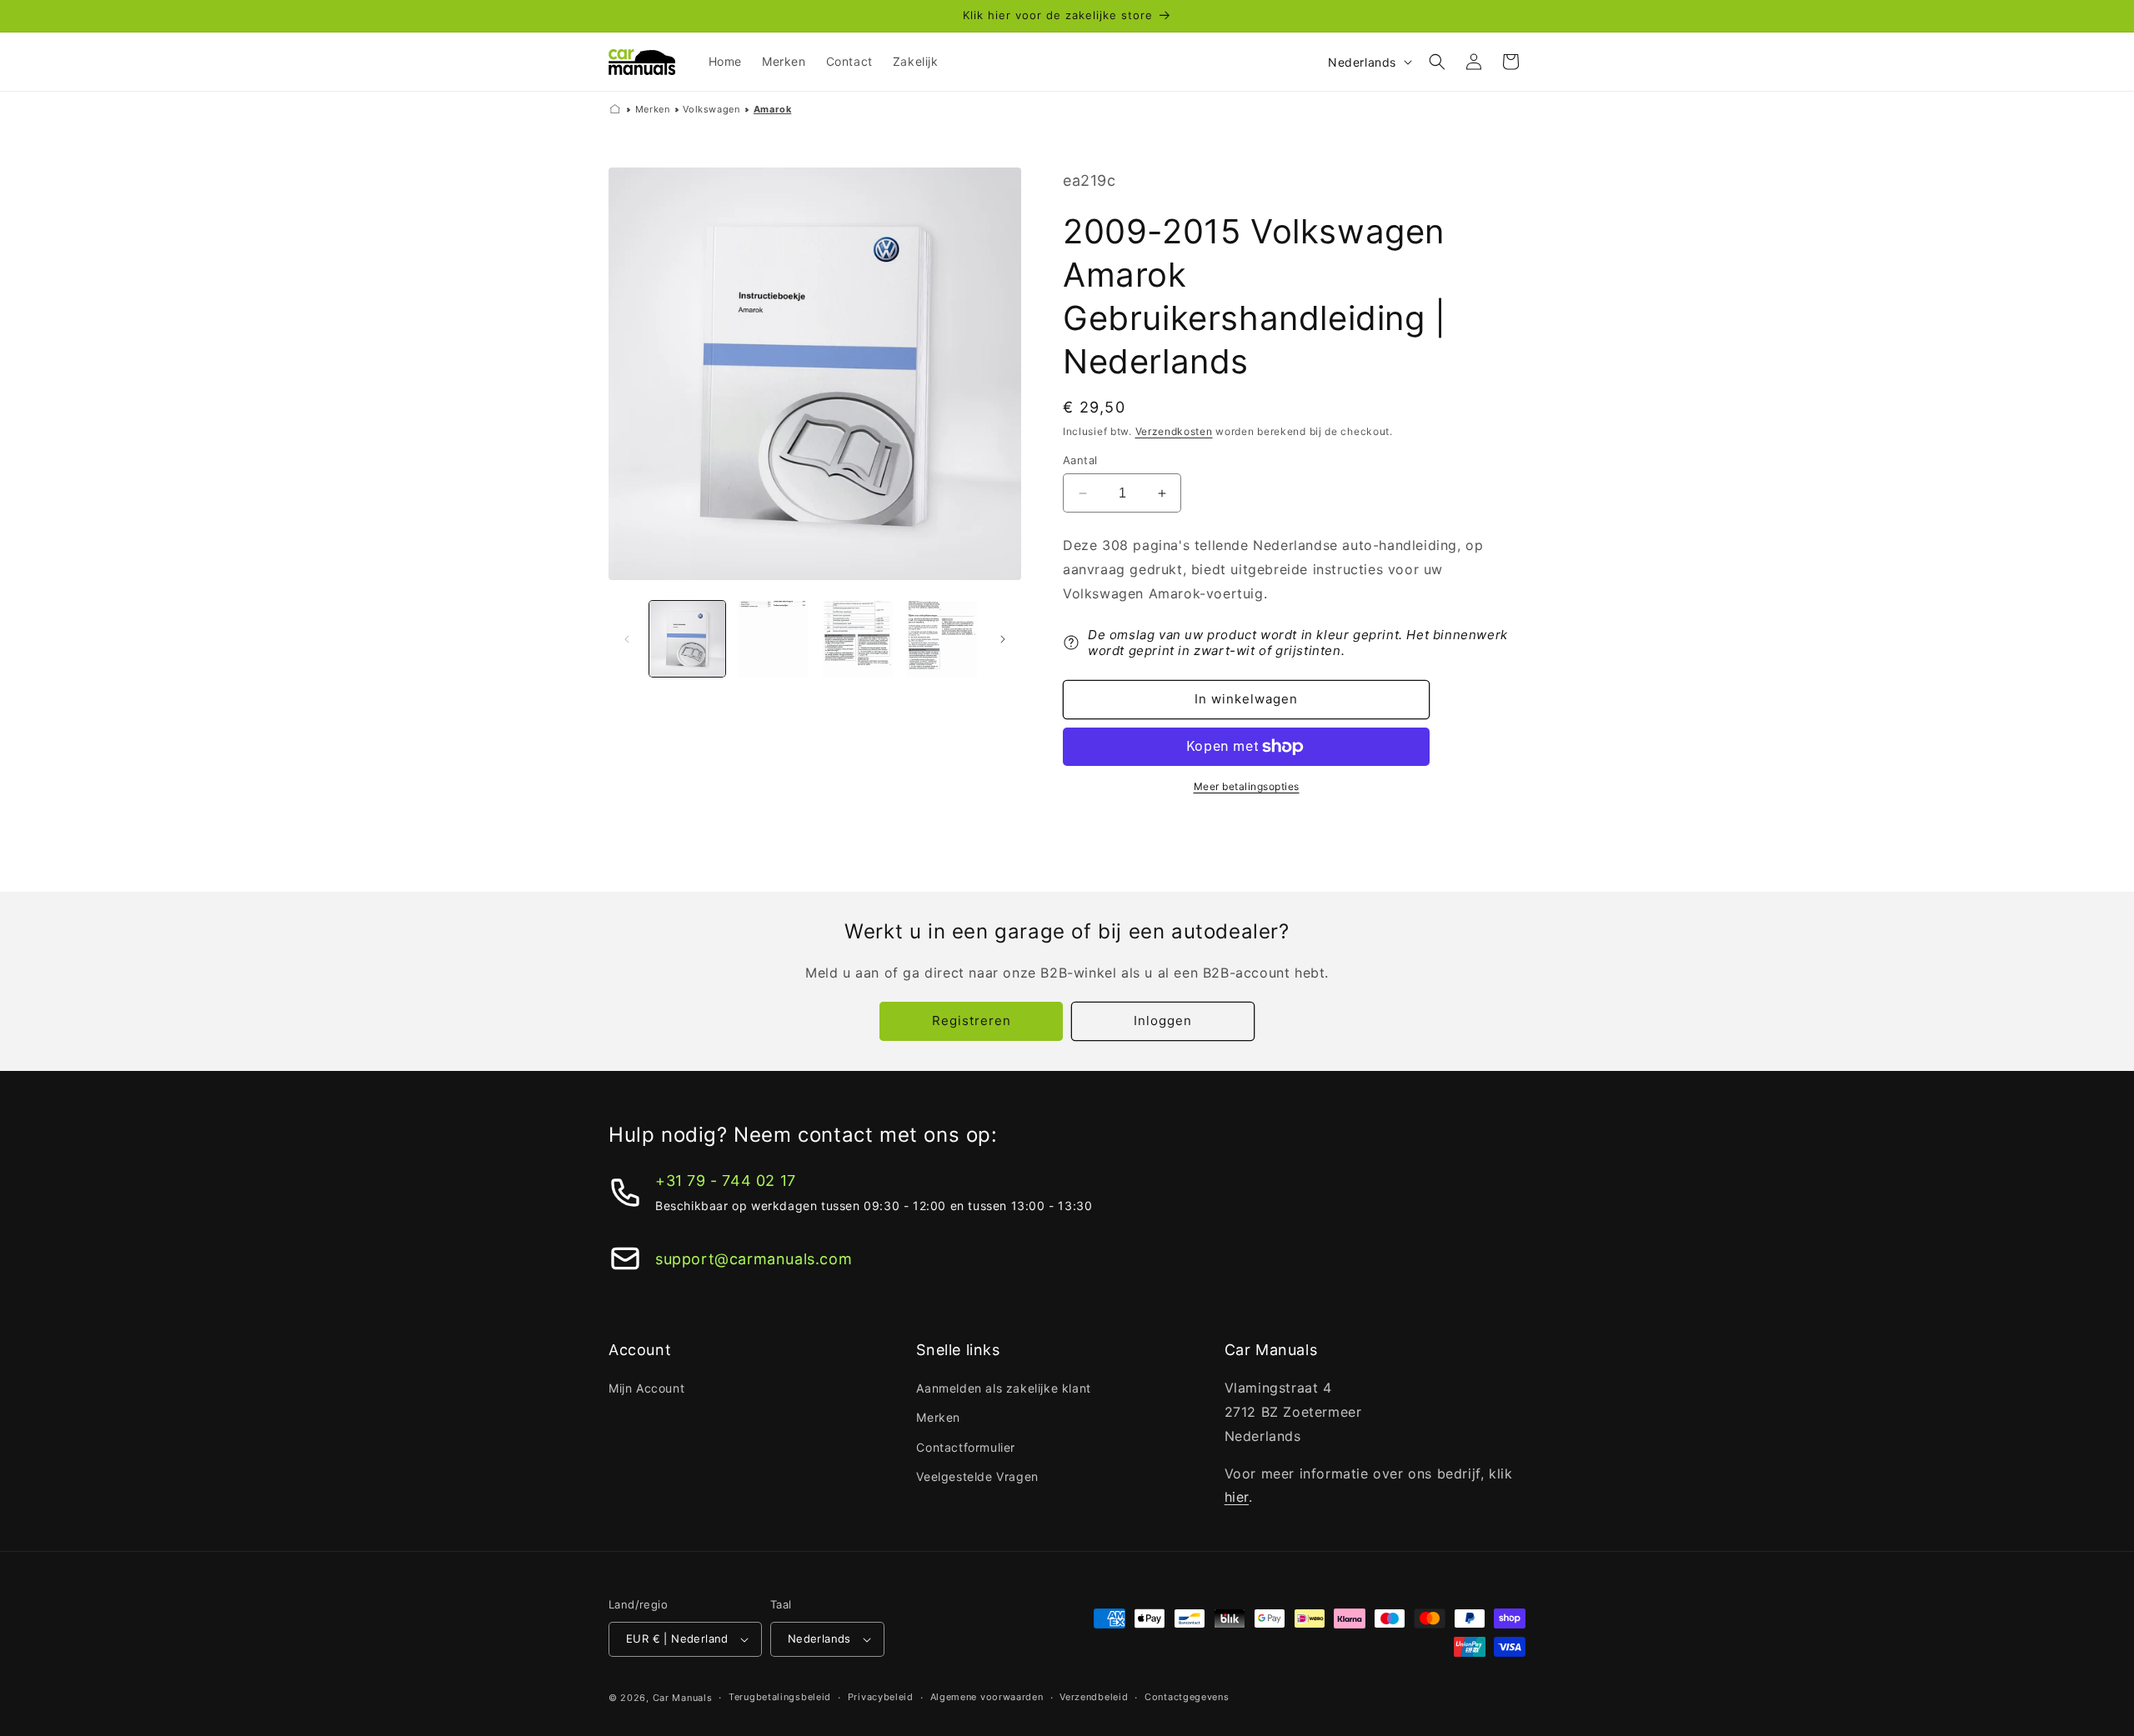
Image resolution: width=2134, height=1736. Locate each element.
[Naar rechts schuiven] (1003, 639)
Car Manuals (683, 1698)
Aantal (1080, 460)
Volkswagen (711, 109)
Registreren (972, 1021)
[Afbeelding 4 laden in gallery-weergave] (941, 639)
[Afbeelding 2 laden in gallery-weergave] (771, 639)
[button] (1437, 62)
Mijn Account (646, 1388)
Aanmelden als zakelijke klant (1003, 1388)
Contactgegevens (1187, 1697)
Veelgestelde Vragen (977, 1476)
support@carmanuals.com (754, 1259)
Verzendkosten (1174, 431)
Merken (653, 109)
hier (1237, 1497)
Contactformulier (966, 1447)
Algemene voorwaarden (987, 1697)
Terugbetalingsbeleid (780, 1697)
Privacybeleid (881, 1697)
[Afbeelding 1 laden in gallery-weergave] (687, 639)
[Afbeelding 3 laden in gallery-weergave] (857, 639)
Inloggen (1163, 1021)
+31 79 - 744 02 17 (726, 1181)
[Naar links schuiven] (627, 639)
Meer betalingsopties (1247, 786)
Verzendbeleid (1094, 1697)
